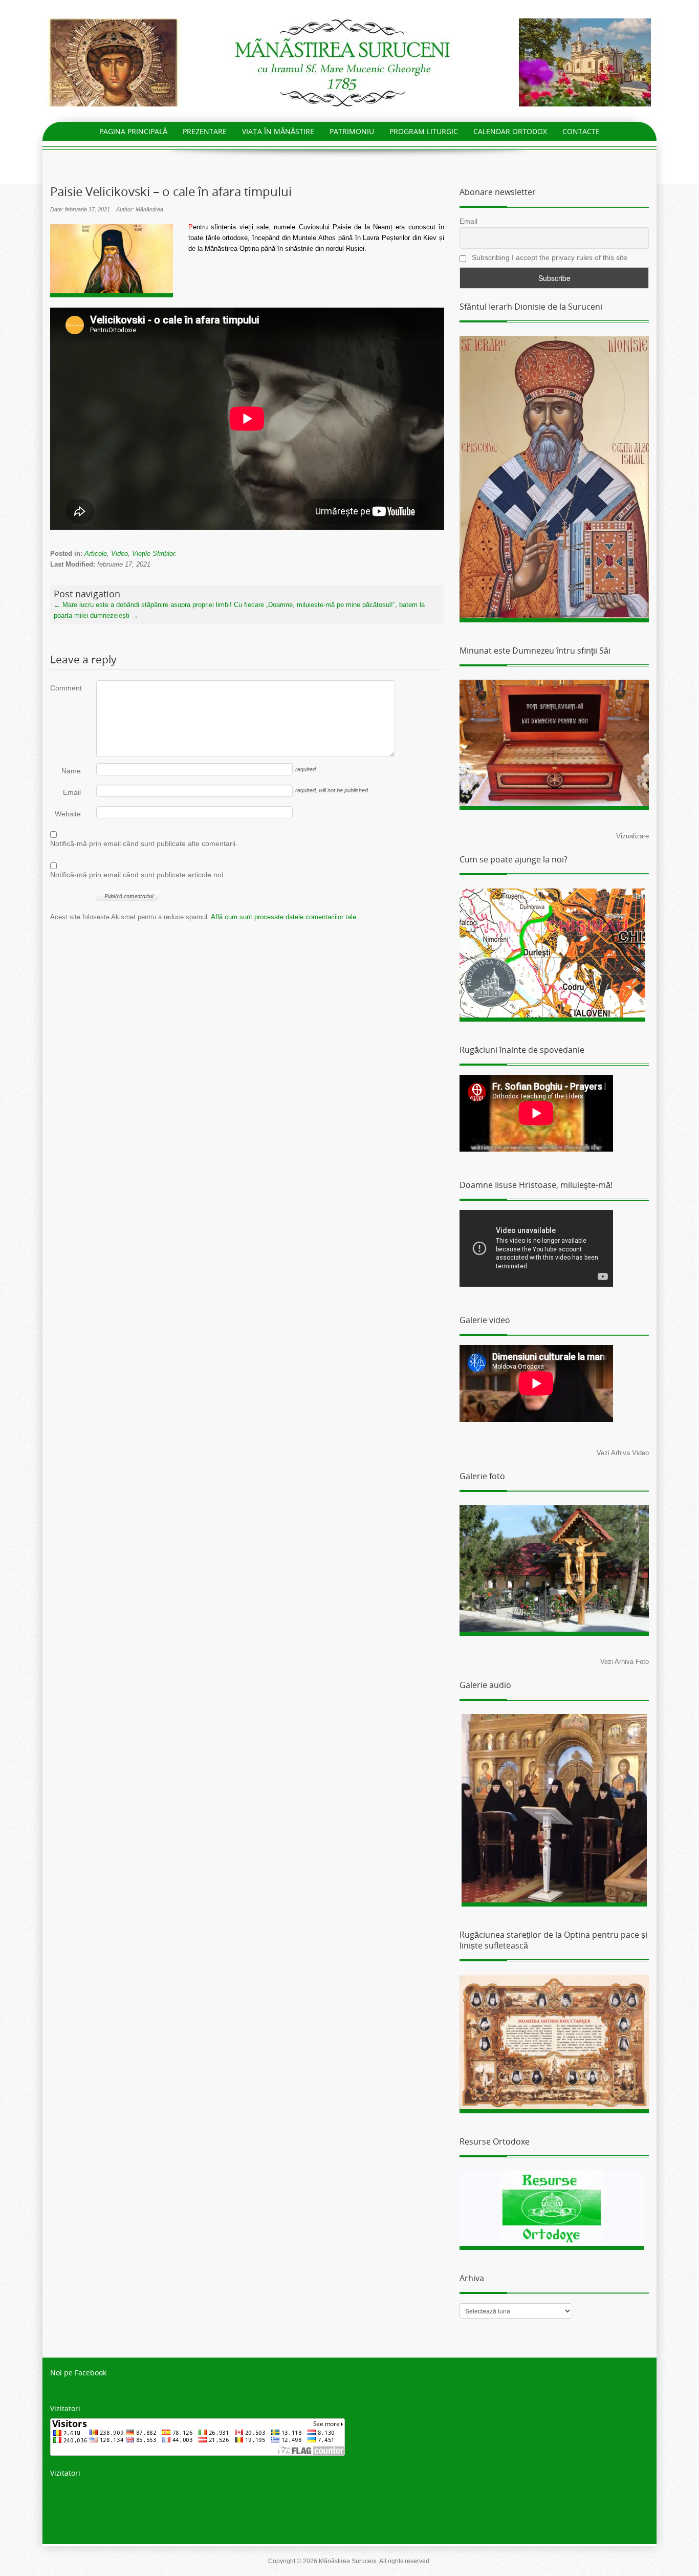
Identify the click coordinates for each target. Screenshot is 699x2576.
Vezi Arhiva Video (623, 1453)
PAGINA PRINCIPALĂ (133, 131)
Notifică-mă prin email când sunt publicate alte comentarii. (144, 843)
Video (119, 554)
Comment (65, 688)
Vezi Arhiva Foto (625, 1662)
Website (68, 814)
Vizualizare (632, 836)
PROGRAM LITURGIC (424, 131)
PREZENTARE (205, 131)
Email (72, 792)
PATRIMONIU (352, 131)
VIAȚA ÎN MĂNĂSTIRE (278, 131)
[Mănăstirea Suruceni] (349, 62)
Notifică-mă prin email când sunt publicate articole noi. (138, 875)
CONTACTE (581, 131)
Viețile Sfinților (154, 554)
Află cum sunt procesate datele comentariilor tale (283, 917)
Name (71, 771)
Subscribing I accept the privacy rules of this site (549, 257)
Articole (96, 554)
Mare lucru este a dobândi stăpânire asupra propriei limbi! (143, 605)
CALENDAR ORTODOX (510, 131)
